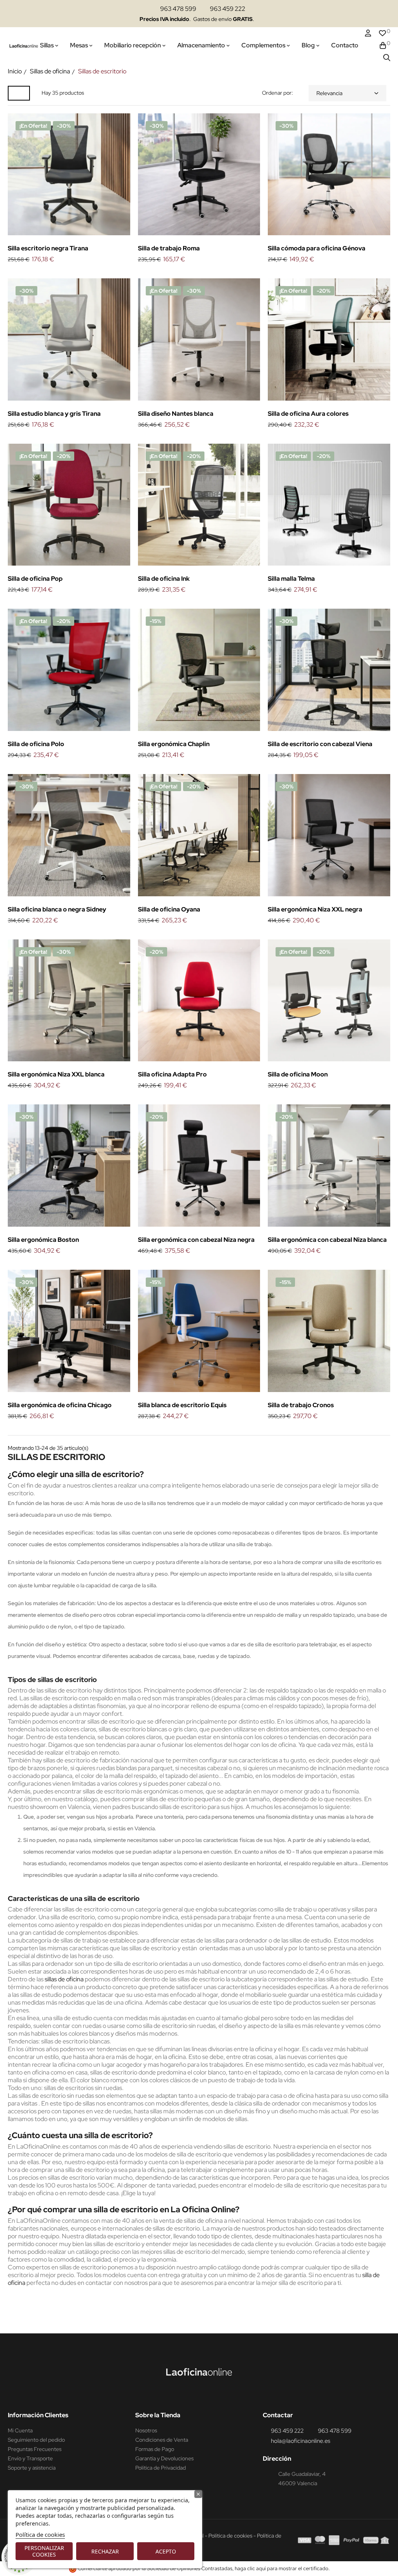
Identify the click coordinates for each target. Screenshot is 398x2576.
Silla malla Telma (291, 579)
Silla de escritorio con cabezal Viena (320, 744)
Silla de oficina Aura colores (308, 414)
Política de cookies (40, 2534)
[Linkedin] (208, 2395)
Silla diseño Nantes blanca (176, 414)
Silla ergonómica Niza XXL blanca (56, 1074)
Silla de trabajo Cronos (301, 1405)
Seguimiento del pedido (36, 2440)
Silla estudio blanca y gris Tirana (54, 414)
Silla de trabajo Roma (169, 248)
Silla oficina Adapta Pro (172, 1074)
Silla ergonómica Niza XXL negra (315, 909)
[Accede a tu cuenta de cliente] (368, 33)
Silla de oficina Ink (164, 579)
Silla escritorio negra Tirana (48, 248)
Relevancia (329, 93)
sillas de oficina (64, 1979)
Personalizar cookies (44, 2551)
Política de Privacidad (161, 2468)
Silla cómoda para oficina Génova (317, 248)
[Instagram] (193, 2395)
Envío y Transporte (30, 2458)
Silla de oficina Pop (35, 579)
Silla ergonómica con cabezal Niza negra (196, 1240)
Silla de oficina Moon (298, 1074)
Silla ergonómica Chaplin (174, 744)
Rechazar (105, 2551)
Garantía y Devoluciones (164, 2458)
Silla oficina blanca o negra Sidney (57, 909)
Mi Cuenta (20, 2430)
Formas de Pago (155, 2449)
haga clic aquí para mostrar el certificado (282, 2568)
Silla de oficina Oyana (169, 909)
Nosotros (146, 2430)
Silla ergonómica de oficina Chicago (60, 1405)
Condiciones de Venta (162, 2440)
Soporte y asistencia (32, 2468)
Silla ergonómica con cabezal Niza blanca (327, 1240)
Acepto (166, 2551)
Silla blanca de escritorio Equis (182, 1405)
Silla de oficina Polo (36, 744)
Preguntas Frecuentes (35, 2449)
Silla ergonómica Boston (43, 1240)
